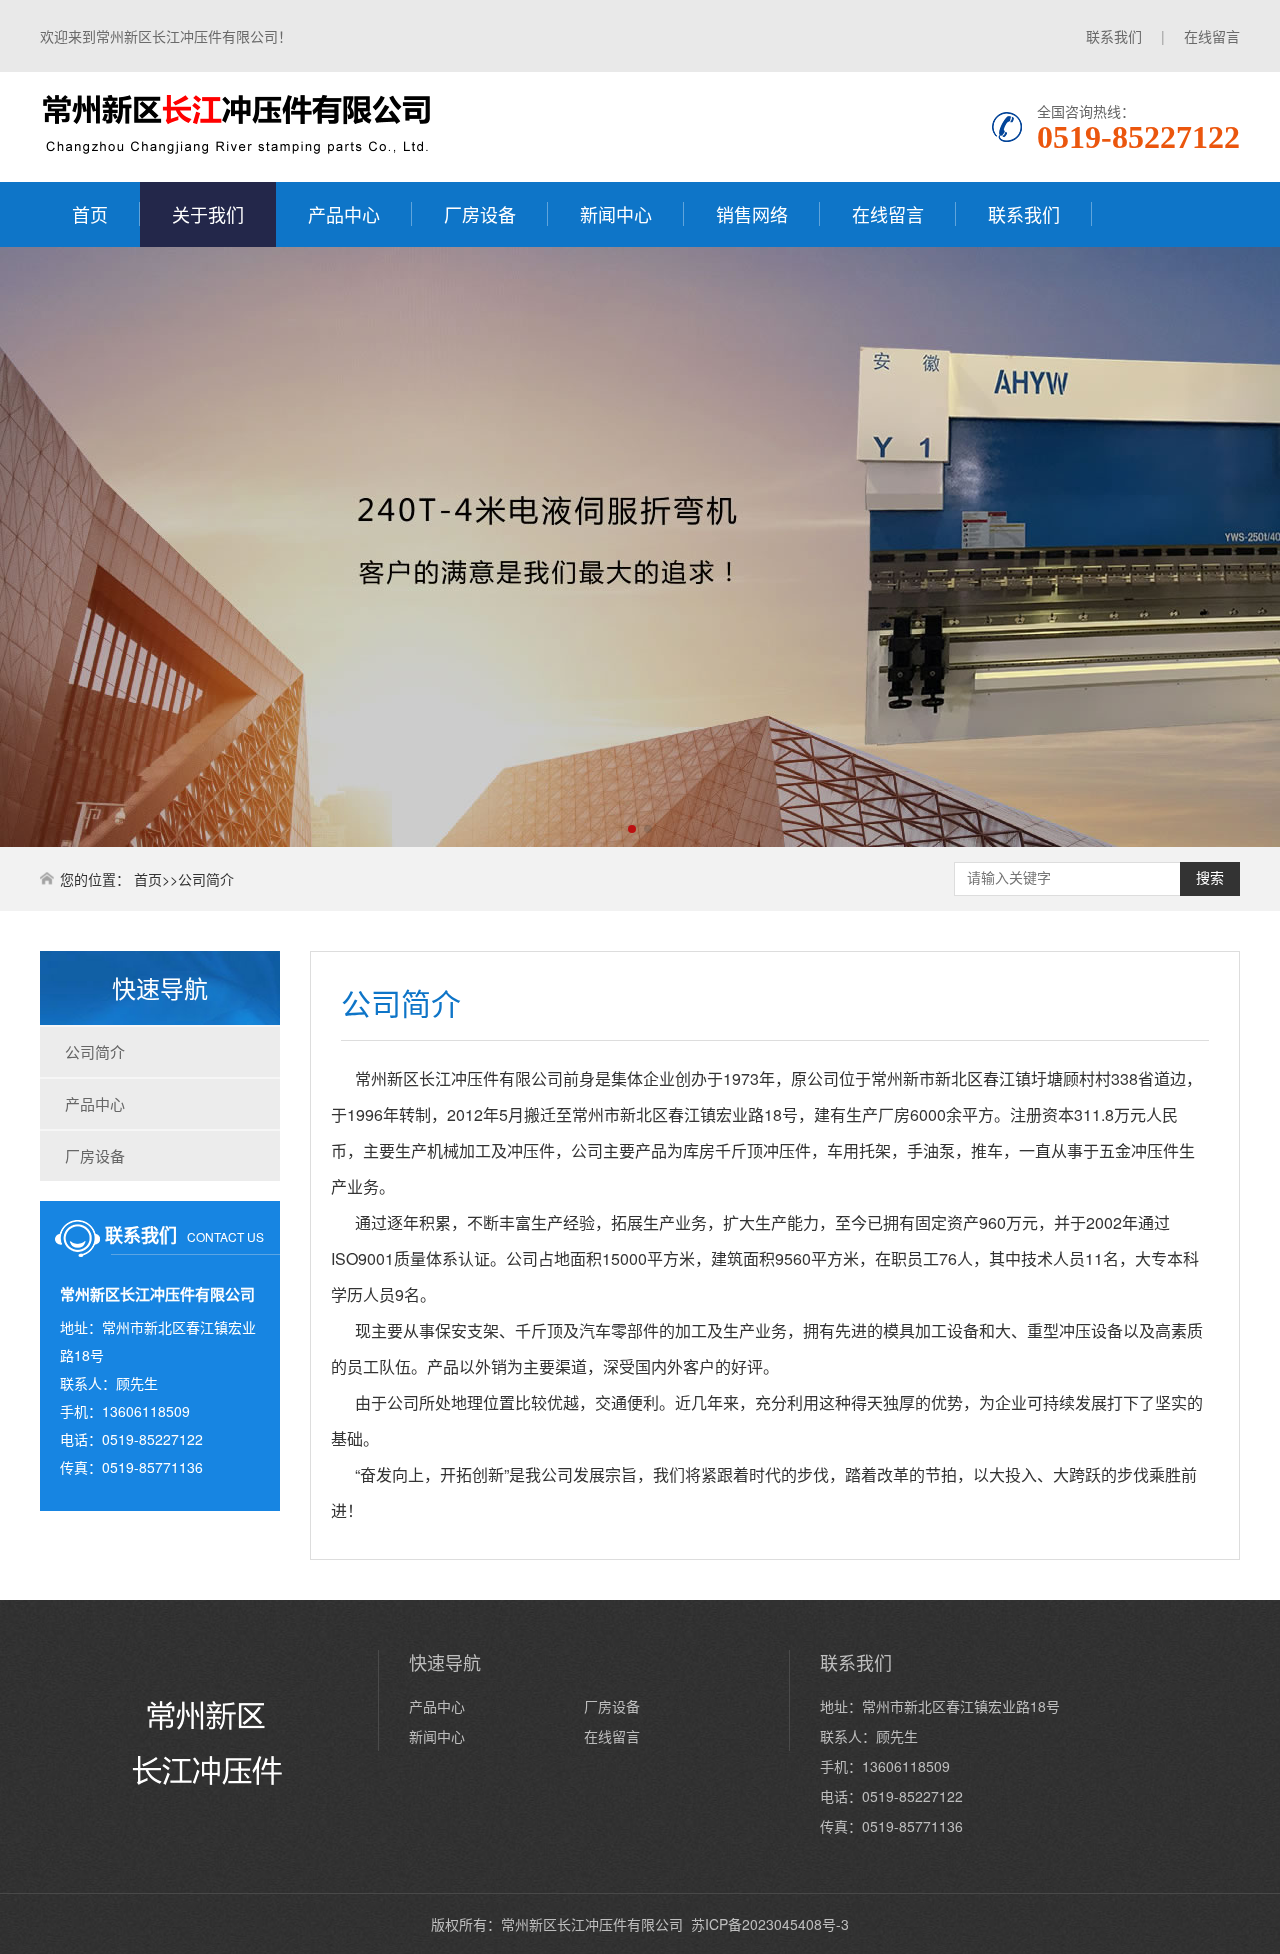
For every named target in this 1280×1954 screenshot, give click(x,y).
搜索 (1210, 878)
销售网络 (752, 214)
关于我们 (208, 214)
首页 (90, 214)
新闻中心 (616, 214)
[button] (632, 829)
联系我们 (1114, 36)
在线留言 (1212, 36)
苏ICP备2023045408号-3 (770, 1924)
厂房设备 (480, 214)
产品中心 (344, 214)
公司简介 (95, 1051)
